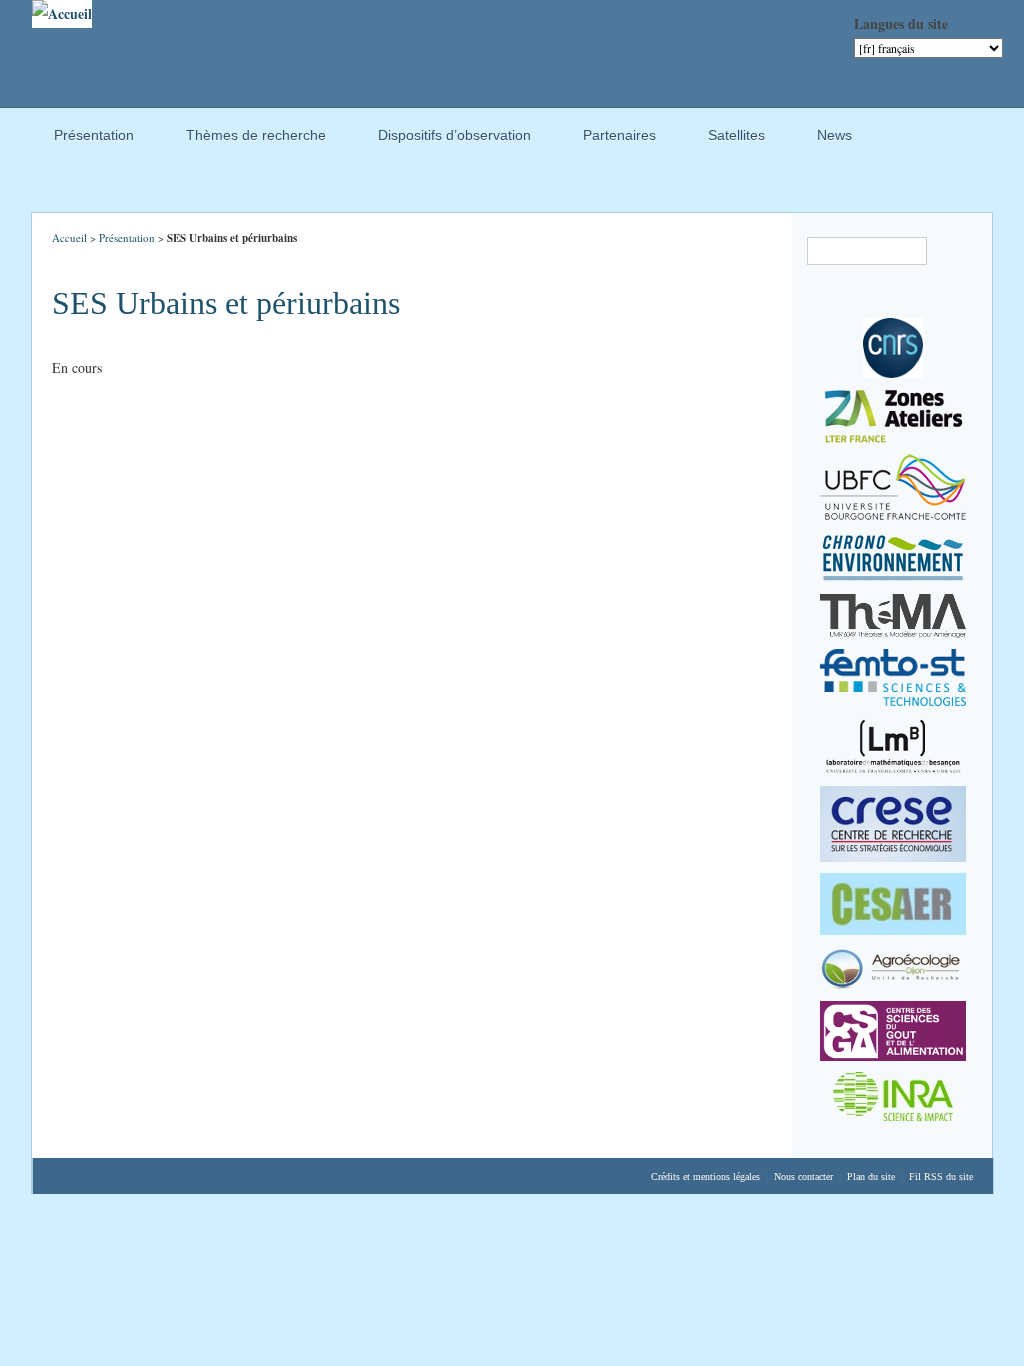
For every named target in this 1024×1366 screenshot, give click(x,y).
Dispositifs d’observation (444, 138)
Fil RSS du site (941, 1176)
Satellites (726, 138)
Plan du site (871, 1176)
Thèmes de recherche (246, 138)
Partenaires (609, 138)
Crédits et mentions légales (705, 1176)
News (824, 138)
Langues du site (901, 23)
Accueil (69, 237)
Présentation (84, 138)
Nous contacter (803, 1176)
